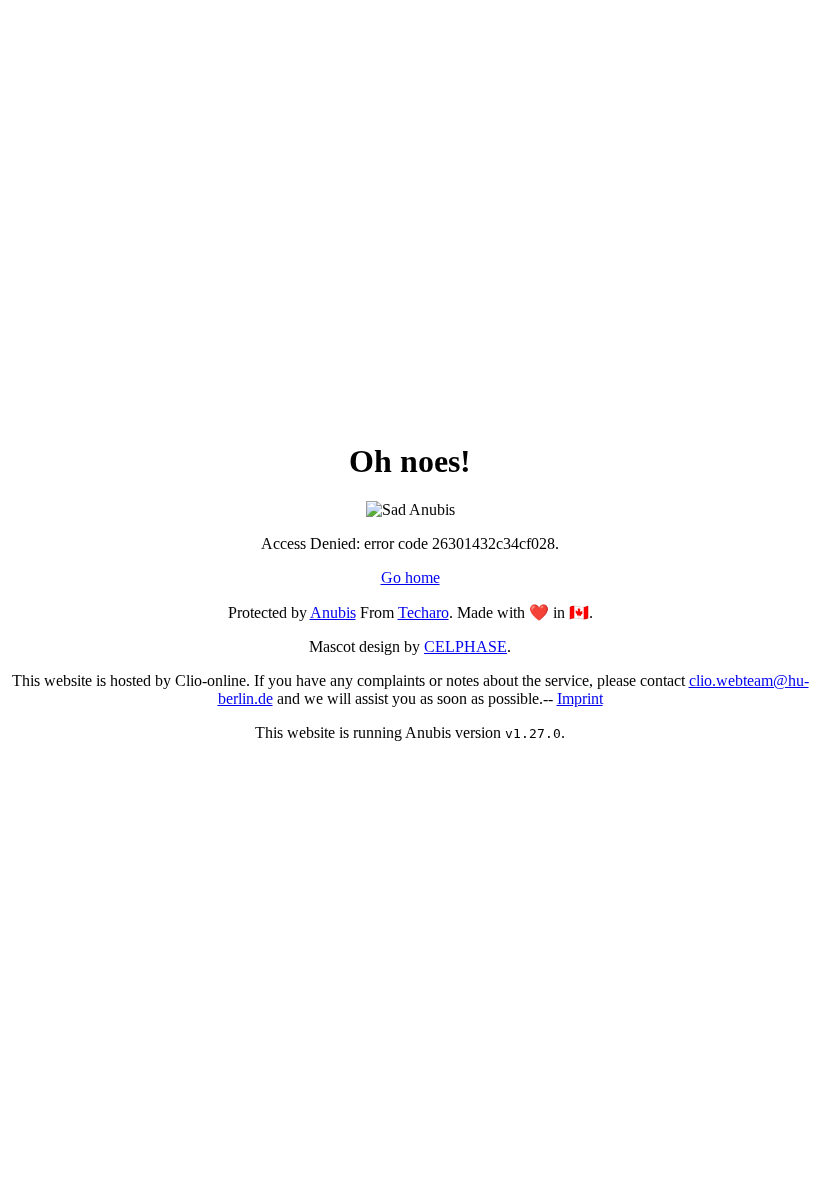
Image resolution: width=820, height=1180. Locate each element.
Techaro (423, 612)
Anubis (333, 612)
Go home (410, 577)
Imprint (580, 698)
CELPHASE (465, 646)
